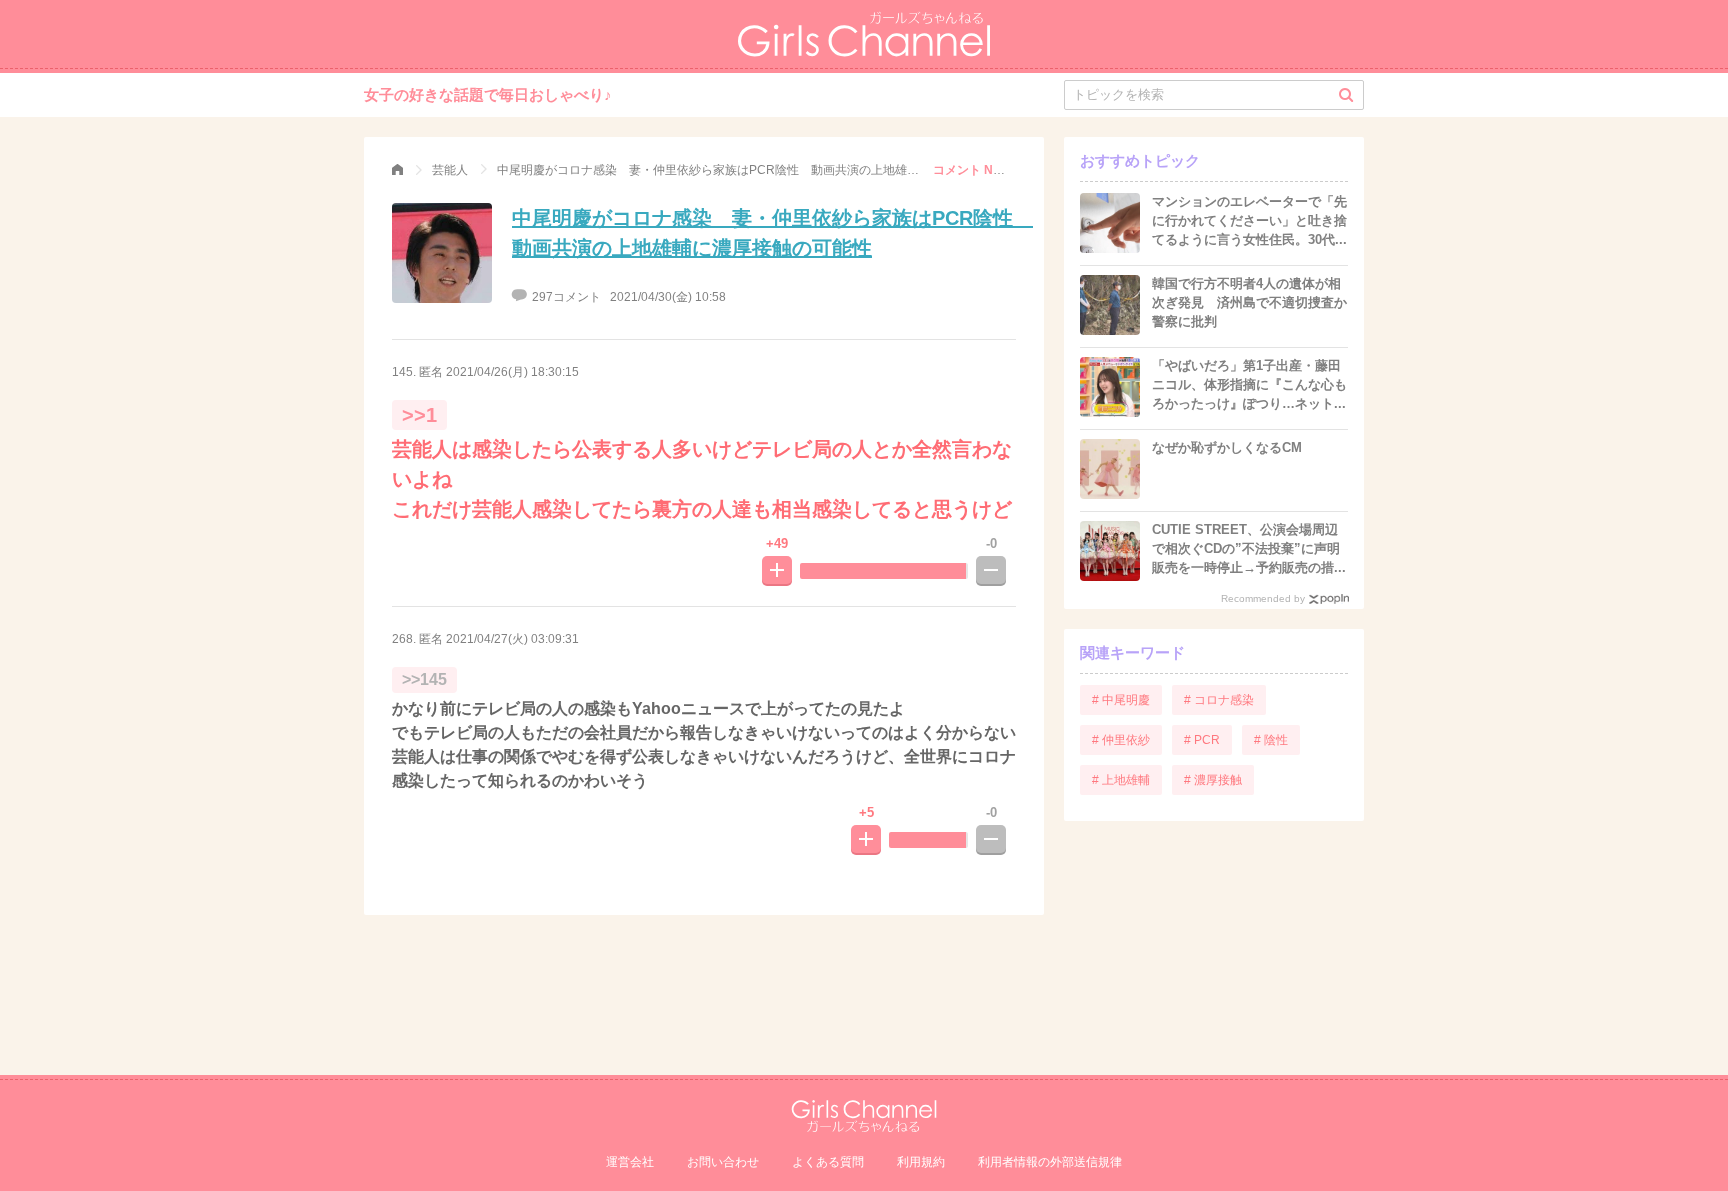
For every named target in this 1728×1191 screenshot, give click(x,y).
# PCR (1202, 740)
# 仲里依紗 (1121, 740)
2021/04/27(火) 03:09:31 (512, 639)
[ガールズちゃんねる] (397, 170)
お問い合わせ (723, 1162)
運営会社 (630, 1162)
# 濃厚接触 (1213, 780)
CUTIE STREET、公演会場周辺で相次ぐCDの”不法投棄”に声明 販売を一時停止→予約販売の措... (1249, 548)
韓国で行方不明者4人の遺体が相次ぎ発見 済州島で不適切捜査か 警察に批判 (1256, 302)
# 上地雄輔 (1121, 780)
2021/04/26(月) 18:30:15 (512, 372)
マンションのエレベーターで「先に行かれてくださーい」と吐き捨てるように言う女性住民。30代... (1249, 220)
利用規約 (921, 1162)
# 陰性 (1271, 740)
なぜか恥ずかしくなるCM (1227, 447)
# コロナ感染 (1219, 700)
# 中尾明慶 (1121, 700)
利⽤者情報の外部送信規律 (1050, 1162)
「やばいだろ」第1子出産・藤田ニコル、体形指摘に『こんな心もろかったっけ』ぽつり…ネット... (1249, 384)
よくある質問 (828, 1162)
